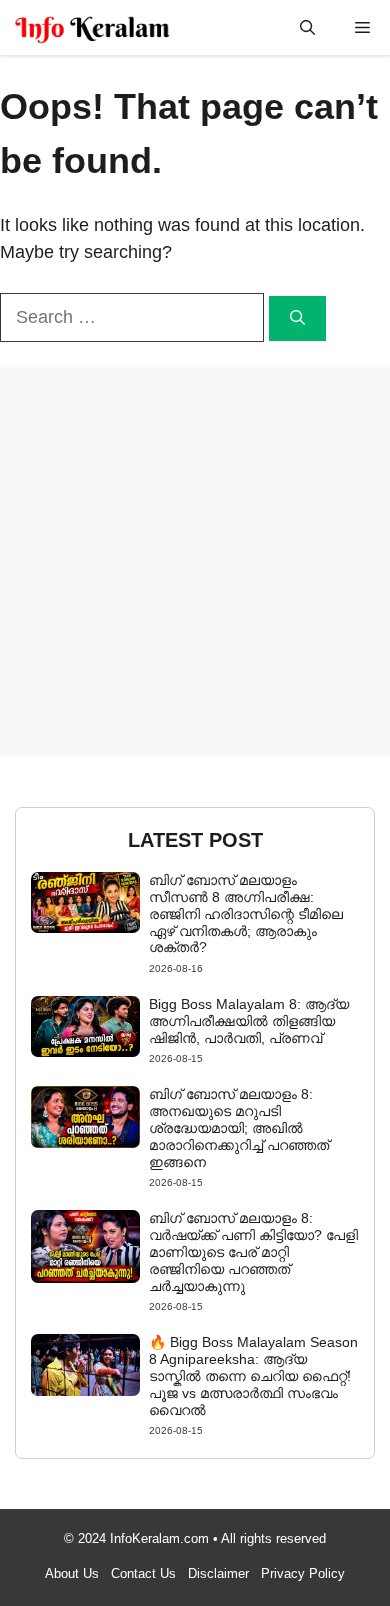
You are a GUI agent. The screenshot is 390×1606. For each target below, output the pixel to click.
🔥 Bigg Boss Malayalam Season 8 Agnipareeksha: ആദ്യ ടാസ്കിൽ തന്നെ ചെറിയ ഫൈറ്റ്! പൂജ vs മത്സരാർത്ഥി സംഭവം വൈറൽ (253, 1375)
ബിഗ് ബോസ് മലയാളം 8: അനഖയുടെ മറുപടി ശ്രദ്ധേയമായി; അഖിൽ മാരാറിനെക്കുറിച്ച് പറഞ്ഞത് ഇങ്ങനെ (239, 1127)
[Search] (297, 318)
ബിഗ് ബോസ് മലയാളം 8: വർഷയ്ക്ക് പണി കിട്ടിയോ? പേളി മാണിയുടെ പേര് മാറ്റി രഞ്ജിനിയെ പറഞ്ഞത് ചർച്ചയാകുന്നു (253, 1251)
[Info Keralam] (92, 27)
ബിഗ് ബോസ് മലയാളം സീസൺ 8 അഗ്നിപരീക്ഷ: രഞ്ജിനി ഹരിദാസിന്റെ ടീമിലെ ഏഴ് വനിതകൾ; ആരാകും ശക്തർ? (246, 913)
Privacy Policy (303, 1573)
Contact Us (143, 1573)
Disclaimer (218, 1573)
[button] (307, 27)
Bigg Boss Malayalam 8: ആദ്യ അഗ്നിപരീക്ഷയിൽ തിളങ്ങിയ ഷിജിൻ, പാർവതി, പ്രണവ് (249, 1021)
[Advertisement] (195, 562)
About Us (72, 1573)
